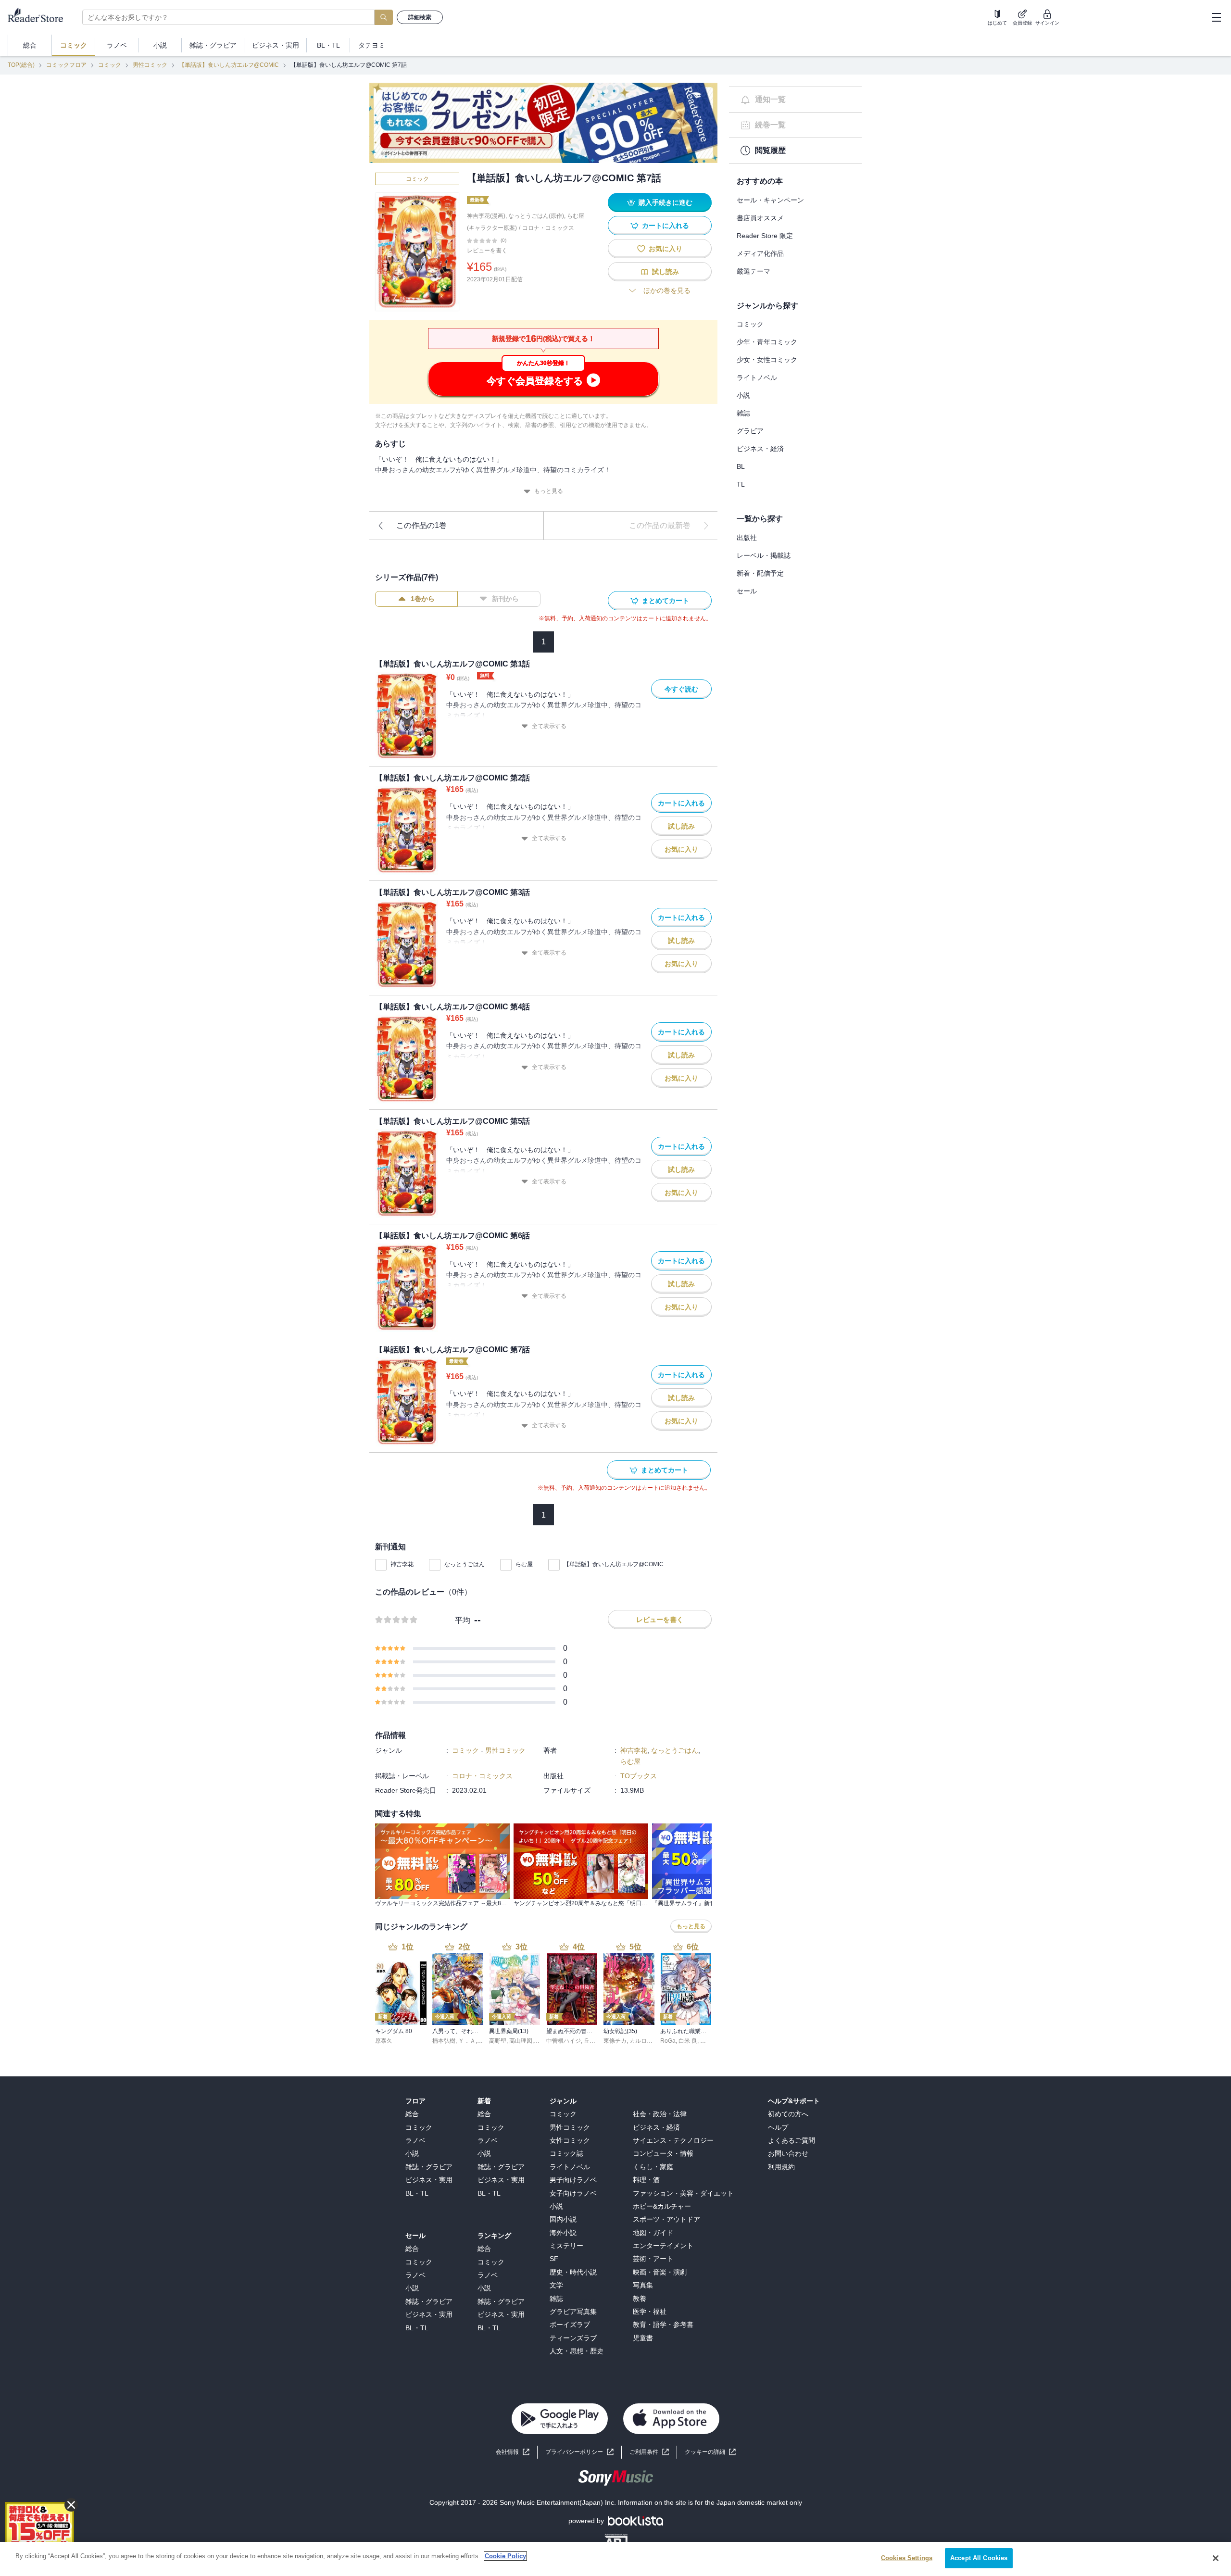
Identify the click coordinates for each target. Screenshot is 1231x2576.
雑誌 (743, 413)
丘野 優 (593, 2041)
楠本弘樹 (444, 2041)
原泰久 (384, 2041)
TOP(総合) (21, 65)
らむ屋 (524, 1564)
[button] (710, 2452)
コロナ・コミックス (548, 228)
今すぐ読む (681, 689)
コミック (110, 65)
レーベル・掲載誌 (764, 555)
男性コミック (150, 65)
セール (747, 591)
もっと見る (549, 491)
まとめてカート (666, 601)
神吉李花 (402, 1564)
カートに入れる (666, 226)
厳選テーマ (754, 271)
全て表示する (549, 726)
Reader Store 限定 (765, 236)
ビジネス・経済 (760, 449)
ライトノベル (757, 377)
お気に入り (666, 249)
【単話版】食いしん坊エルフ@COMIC (229, 65)
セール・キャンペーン (770, 200)
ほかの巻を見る (667, 290)
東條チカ (615, 2041)
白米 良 (688, 2041)
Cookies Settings (907, 2558)
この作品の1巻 (421, 525)
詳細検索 (420, 17)
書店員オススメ (760, 218)
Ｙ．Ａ (467, 2041)
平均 (463, 1620)
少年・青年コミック (767, 342)
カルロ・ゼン (647, 2041)
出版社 (747, 538)
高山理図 (521, 2041)
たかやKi (711, 2041)
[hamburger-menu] (1216, 17)
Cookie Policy (505, 2556)
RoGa (668, 2041)
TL (741, 484)
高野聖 (498, 2041)
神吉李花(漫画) (486, 216)
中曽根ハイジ (564, 2041)
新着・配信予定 (760, 573)
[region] (615, 2559)
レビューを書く (487, 251)
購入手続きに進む (666, 202)
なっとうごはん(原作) (536, 216)
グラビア (750, 431)
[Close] (1216, 2558)
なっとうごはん (465, 1564)
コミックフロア (66, 65)
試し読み (666, 272)
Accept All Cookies (979, 2558)
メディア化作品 (760, 253)
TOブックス (639, 1776)
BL (741, 466)
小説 (743, 395)
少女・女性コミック (767, 360)
